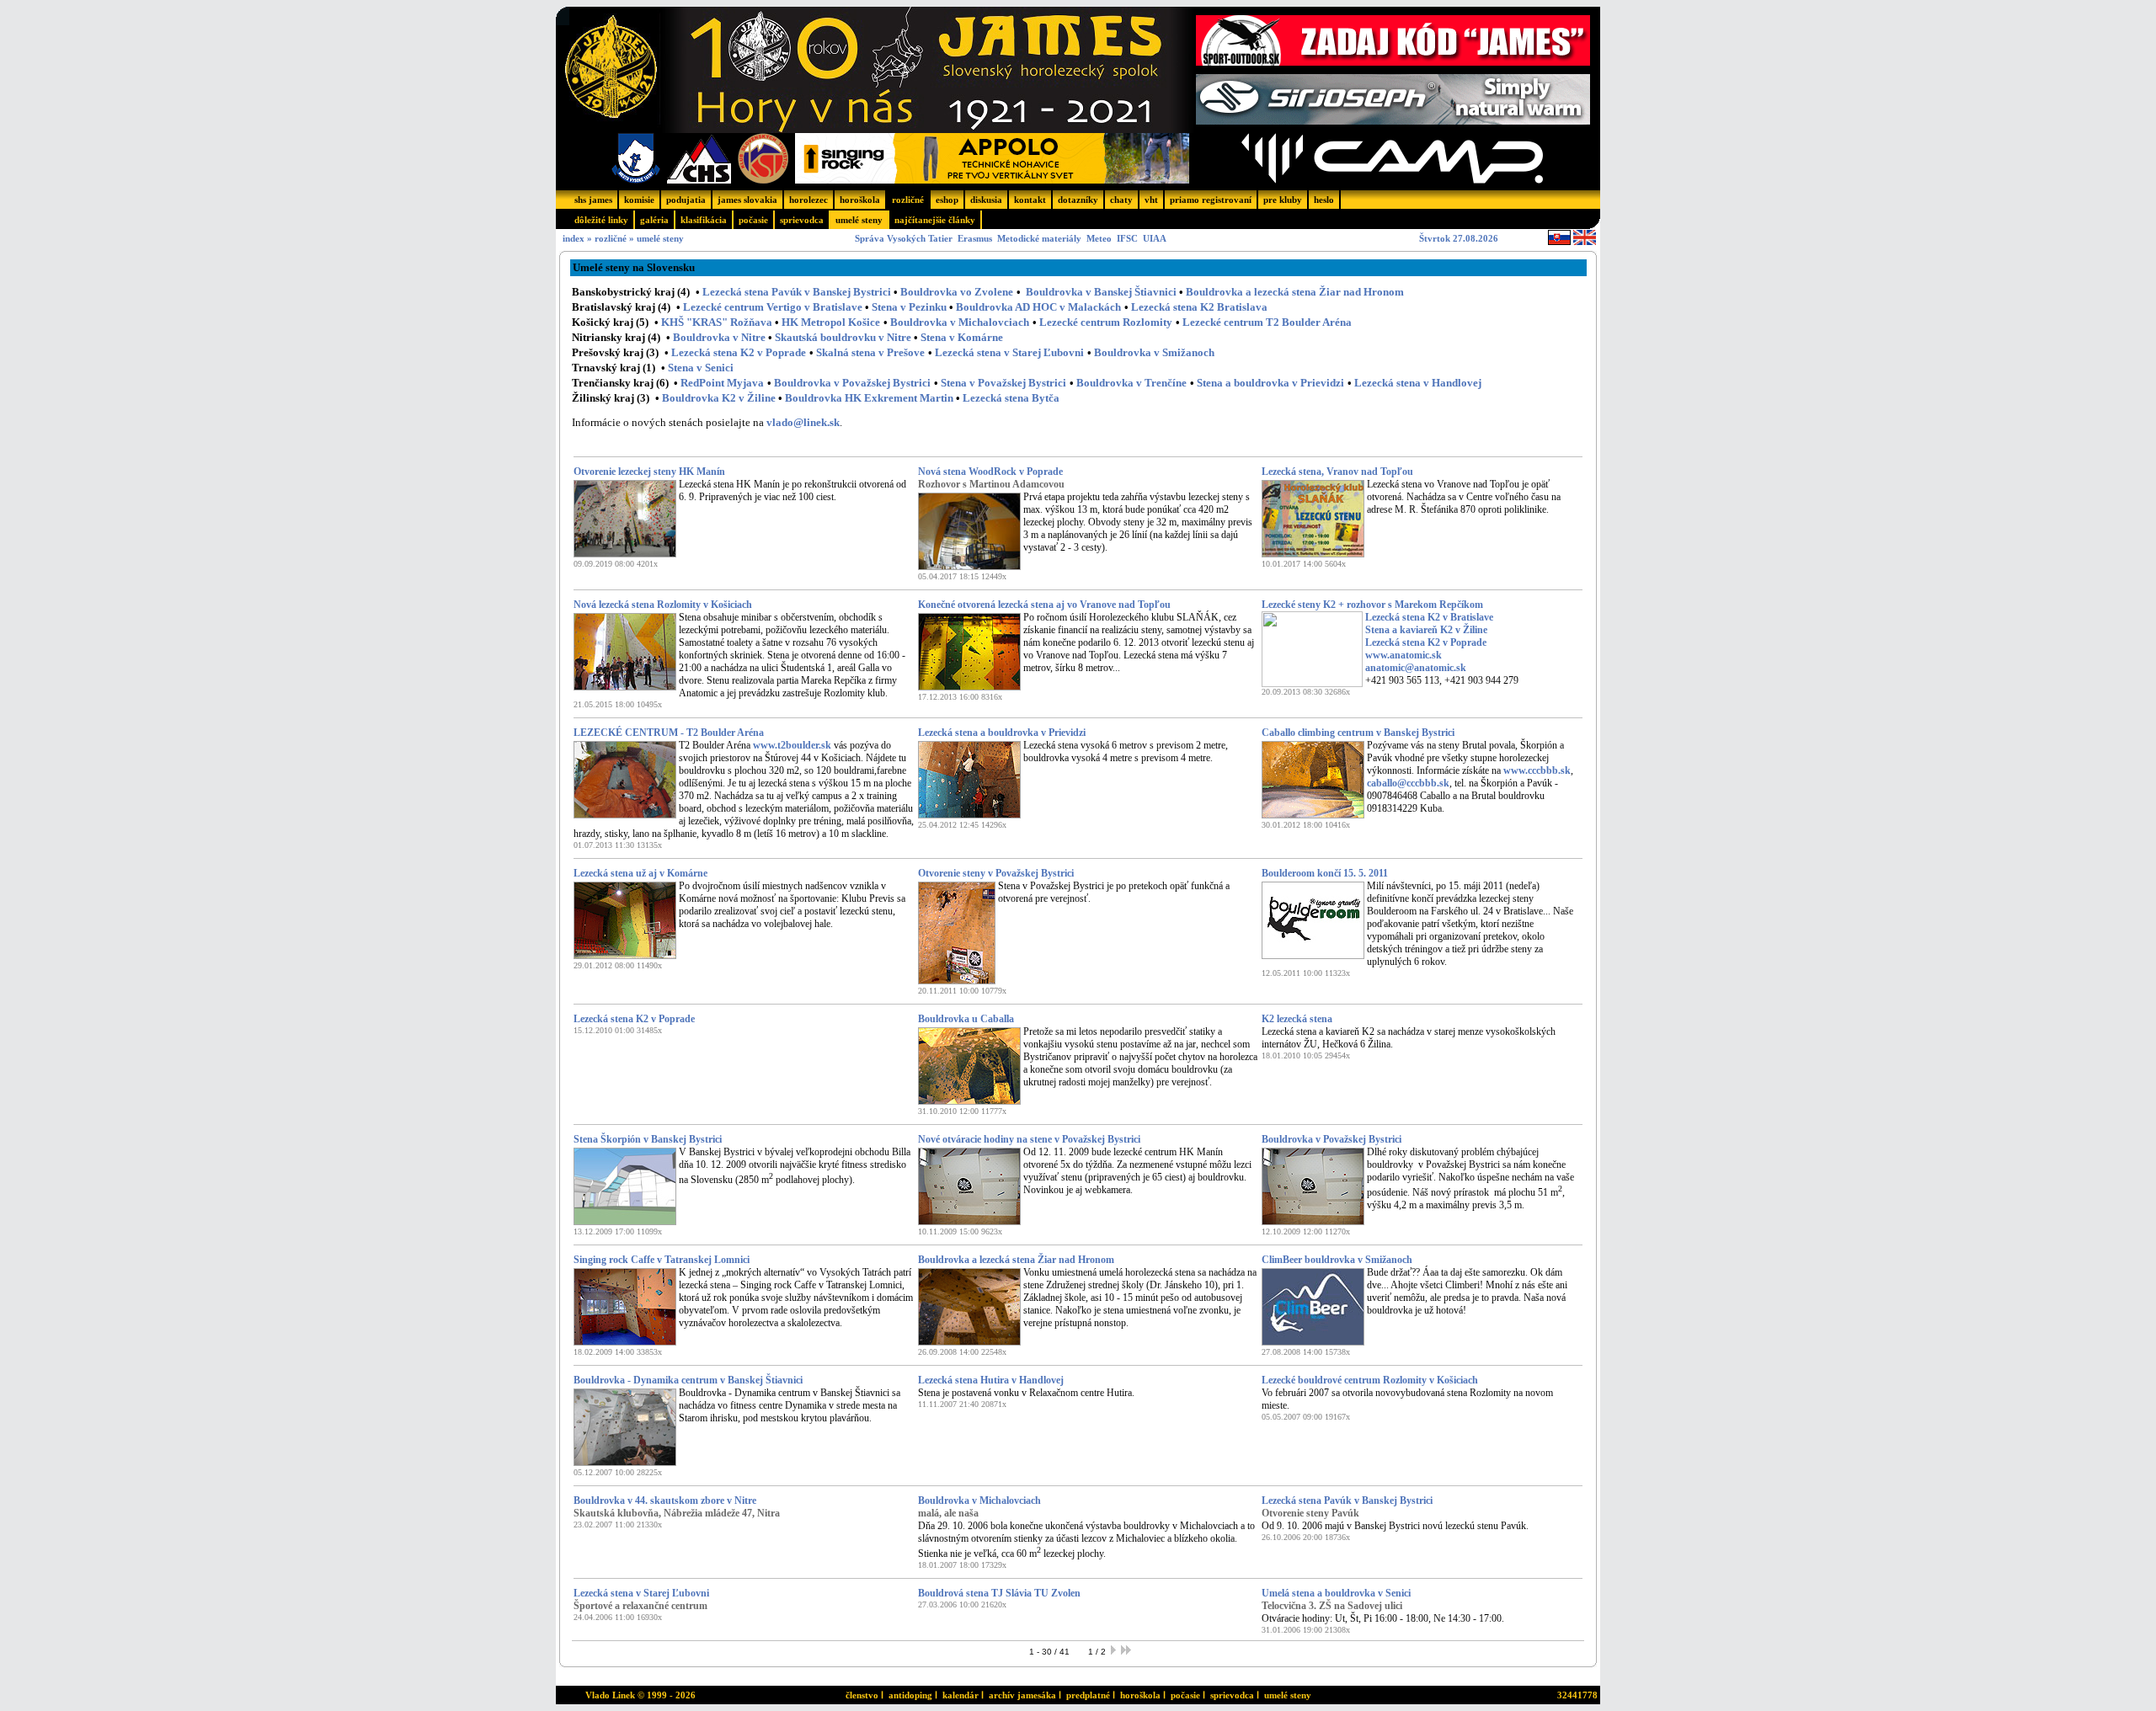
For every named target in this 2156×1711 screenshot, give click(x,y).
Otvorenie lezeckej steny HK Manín (649, 472)
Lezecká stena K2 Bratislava (1199, 307)
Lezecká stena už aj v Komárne (640, 873)
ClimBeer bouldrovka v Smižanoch (1337, 1260)
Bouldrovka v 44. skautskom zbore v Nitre (665, 1500)
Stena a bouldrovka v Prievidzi (1270, 383)
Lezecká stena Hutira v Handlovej (991, 1380)
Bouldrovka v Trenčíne (1131, 383)
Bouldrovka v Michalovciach (979, 1500)
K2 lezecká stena (1297, 1019)
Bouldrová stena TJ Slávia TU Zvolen (999, 1593)
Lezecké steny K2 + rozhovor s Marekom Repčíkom (1372, 605)
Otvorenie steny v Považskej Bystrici (996, 873)
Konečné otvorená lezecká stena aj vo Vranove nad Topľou (1044, 605)
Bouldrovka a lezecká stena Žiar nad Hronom (1295, 292)
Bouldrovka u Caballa (966, 1019)
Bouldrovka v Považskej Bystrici (852, 383)
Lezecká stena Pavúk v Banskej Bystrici (1347, 1500)
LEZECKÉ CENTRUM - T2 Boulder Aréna (669, 733)
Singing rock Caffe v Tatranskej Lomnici (662, 1260)
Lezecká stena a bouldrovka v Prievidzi (1002, 733)
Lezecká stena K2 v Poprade (634, 1019)
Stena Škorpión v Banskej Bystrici (648, 1139)
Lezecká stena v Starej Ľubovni (641, 1593)
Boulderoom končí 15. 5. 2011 (1325, 873)
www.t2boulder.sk (792, 745)
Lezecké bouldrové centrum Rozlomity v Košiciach (1370, 1380)
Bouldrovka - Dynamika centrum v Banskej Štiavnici (688, 1380)
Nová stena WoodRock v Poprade (990, 472)
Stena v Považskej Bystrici (1003, 383)
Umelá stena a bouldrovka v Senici (1336, 1593)
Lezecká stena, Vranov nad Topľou (1337, 472)
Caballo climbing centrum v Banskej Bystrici (1358, 733)
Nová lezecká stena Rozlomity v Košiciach (663, 605)
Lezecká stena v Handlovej (1418, 383)
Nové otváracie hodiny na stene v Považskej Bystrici (1029, 1139)
